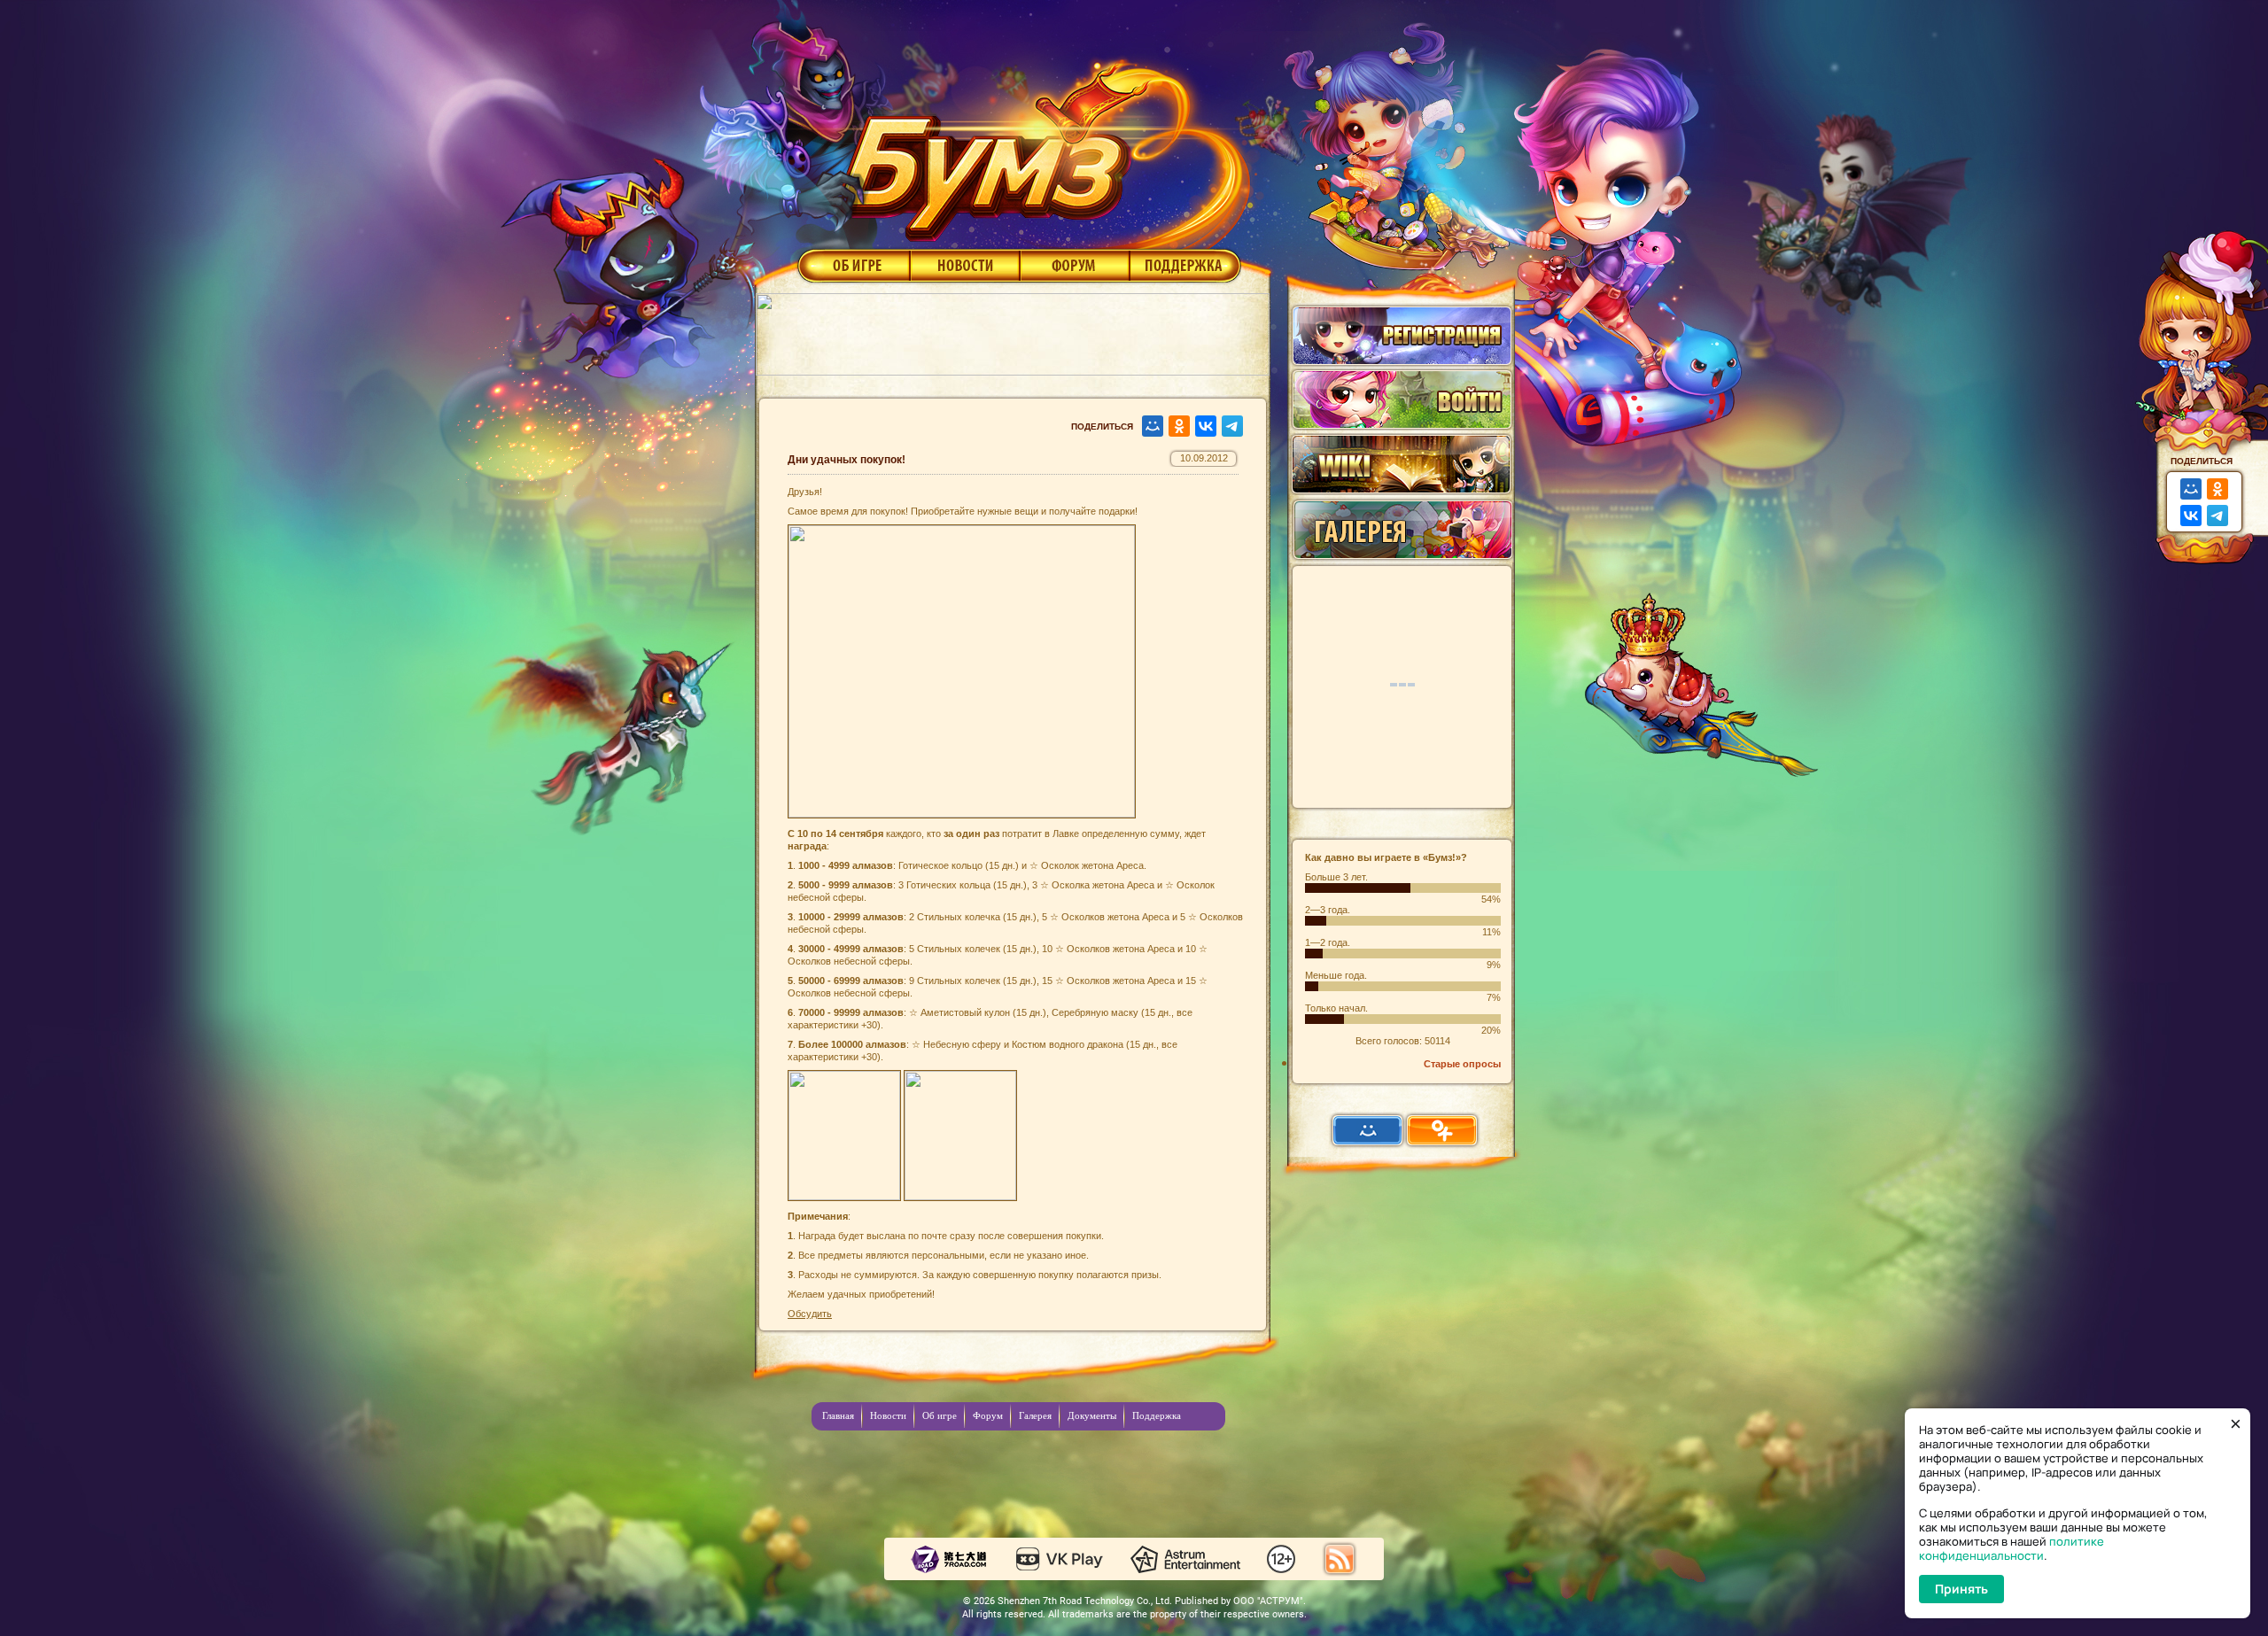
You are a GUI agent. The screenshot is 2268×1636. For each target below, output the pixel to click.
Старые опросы (1462, 1064)
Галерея (1035, 1415)
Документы (1092, 1415)
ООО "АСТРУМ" (1268, 1601)
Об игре (852, 265)
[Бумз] (1040, 144)
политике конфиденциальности (2012, 1548)
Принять (1961, 1589)
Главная (838, 1415)
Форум (1075, 265)
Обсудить (810, 1314)
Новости (965, 265)
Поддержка (1186, 265)
